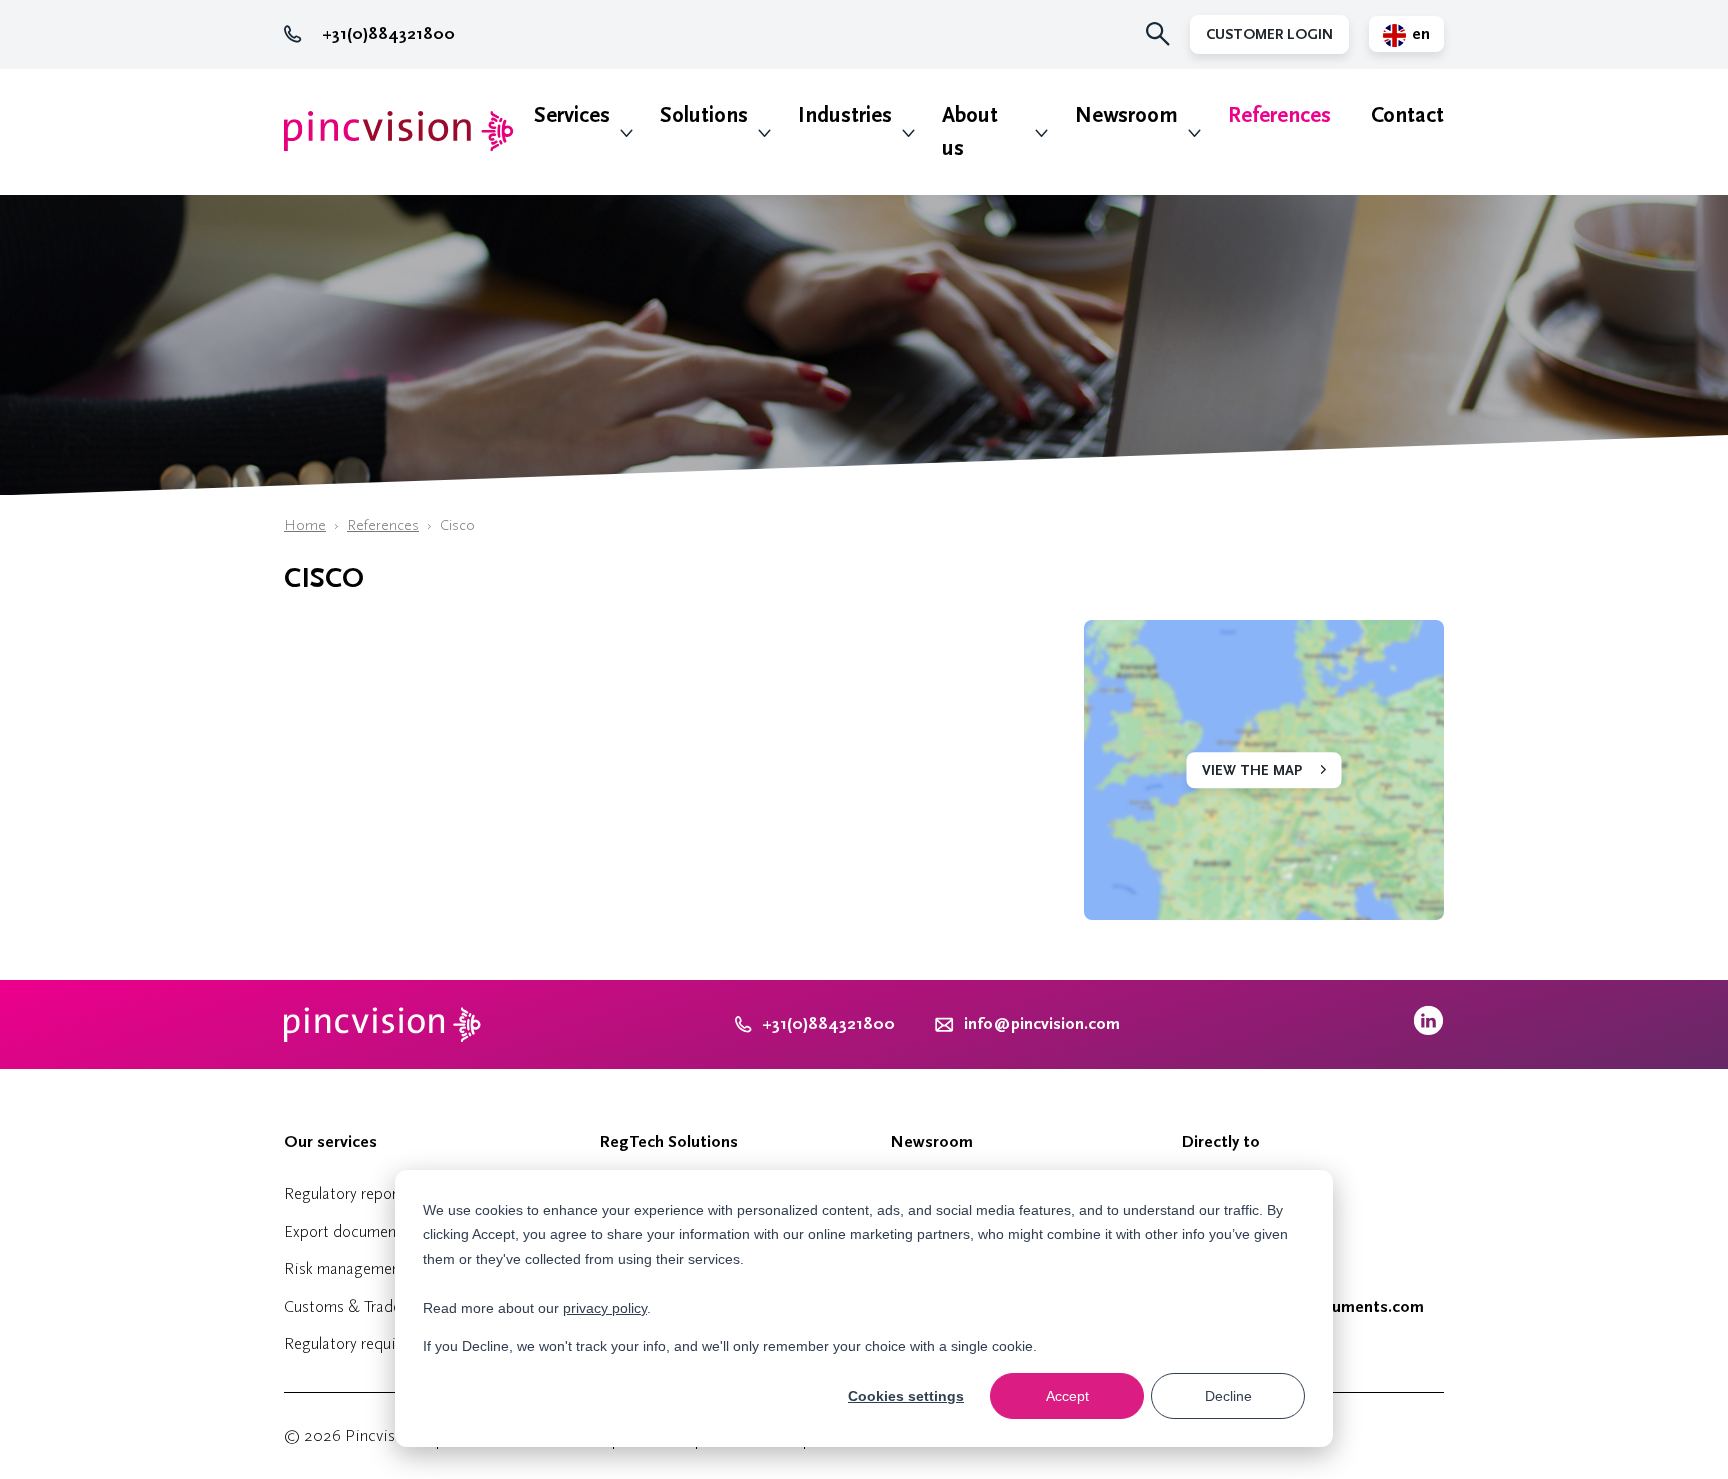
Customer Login (1269, 34)
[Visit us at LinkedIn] (1428, 1030)
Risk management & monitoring (393, 1268)
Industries (845, 115)
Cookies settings (906, 1396)
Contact (1407, 115)
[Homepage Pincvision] (399, 131)
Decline (1228, 1396)
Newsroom (1126, 115)
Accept (1067, 1396)
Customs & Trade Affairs (367, 1306)
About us (970, 132)
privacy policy (605, 1308)
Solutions (704, 115)
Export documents (346, 1231)
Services (572, 115)
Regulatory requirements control (393, 1343)
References (1279, 115)
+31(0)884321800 (388, 34)
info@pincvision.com (1042, 1024)
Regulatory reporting (354, 1193)
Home (305, 525)
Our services (330, 1142)
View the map (1252, 770)
